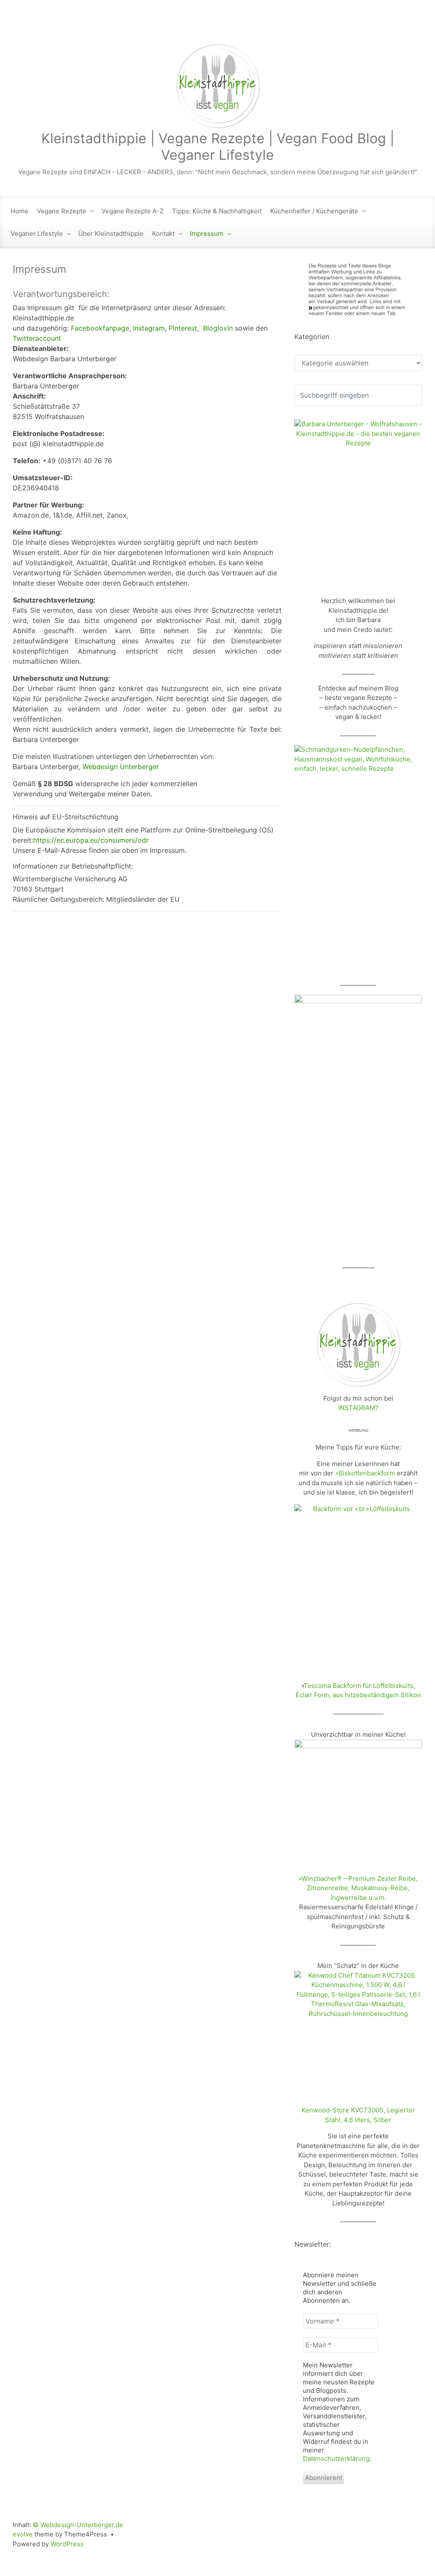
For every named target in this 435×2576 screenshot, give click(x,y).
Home (20, 211)
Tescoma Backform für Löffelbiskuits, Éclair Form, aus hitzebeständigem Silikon (358, 1690)
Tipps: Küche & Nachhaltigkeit (217, 211)
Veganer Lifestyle (37, 234)
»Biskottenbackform (365, 1473)
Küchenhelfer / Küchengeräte (314, 211)
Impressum (207, 234)
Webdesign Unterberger (121, 767)
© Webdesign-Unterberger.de (78, 2525)
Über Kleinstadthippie (111, 234)
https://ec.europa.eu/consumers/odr (91, 840)
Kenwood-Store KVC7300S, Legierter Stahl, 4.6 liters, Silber (358, 2115)
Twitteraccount (37, 338)
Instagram (149, 328)
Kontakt (163, 234)
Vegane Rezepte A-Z (133, 211)
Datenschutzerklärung (336, 2459)
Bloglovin (218, 328)
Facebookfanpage (100, 328)
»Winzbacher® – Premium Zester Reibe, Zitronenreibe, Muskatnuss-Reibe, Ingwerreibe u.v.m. (358, 1888)
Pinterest (183, 328)
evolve (23, 2534)
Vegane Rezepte (62, 211)
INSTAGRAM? (358, 1408)
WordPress (67, 2544)
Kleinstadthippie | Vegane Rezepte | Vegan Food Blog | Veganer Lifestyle (218, 146)
